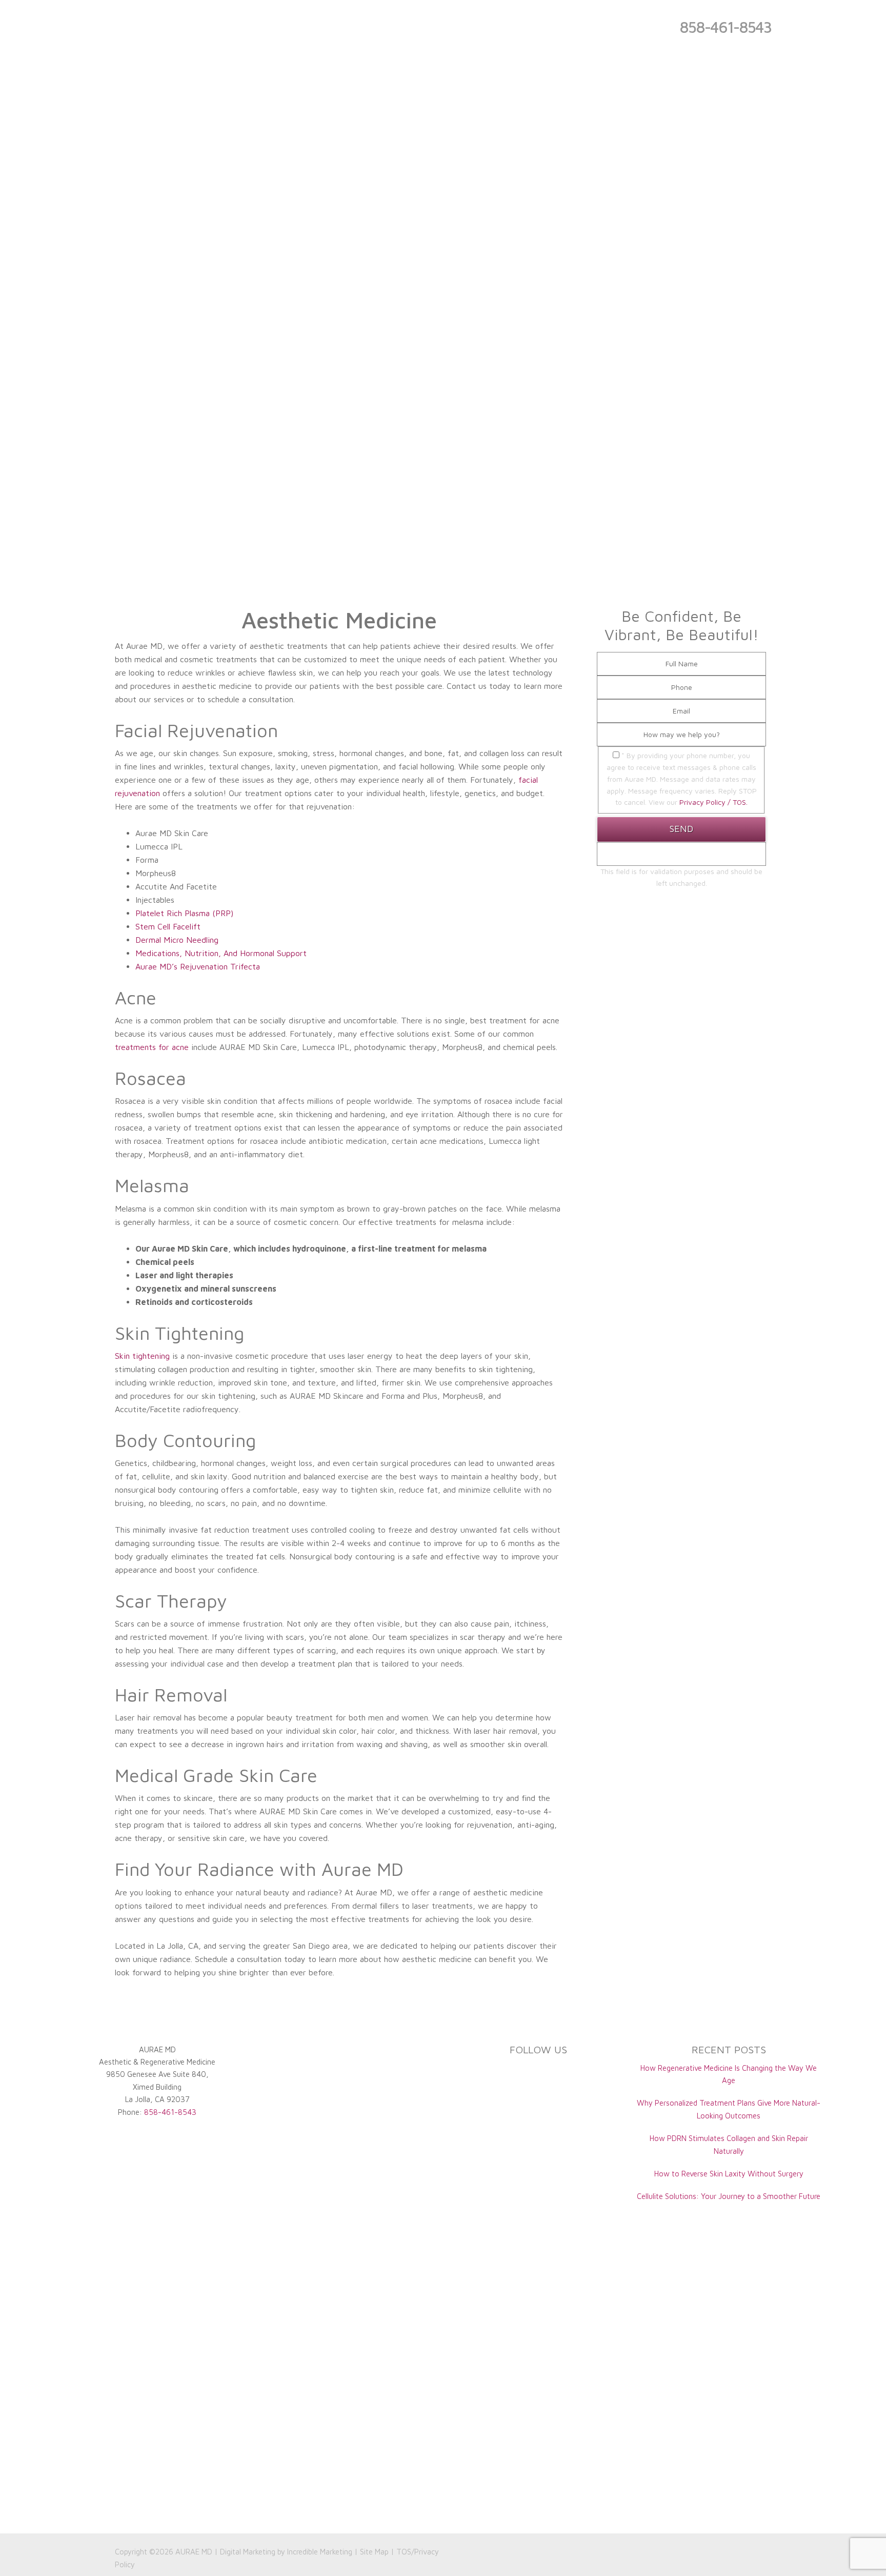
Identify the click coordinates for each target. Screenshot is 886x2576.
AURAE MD (194, 2552)
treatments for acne (152, 1047)
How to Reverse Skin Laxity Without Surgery (729, 2174)
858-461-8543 (725, 27)
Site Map (374, 2552)
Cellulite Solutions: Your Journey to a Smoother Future (729, 2196)
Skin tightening (142, 1356)
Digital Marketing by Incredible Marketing (286, 2552)
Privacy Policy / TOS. (713, 802)
